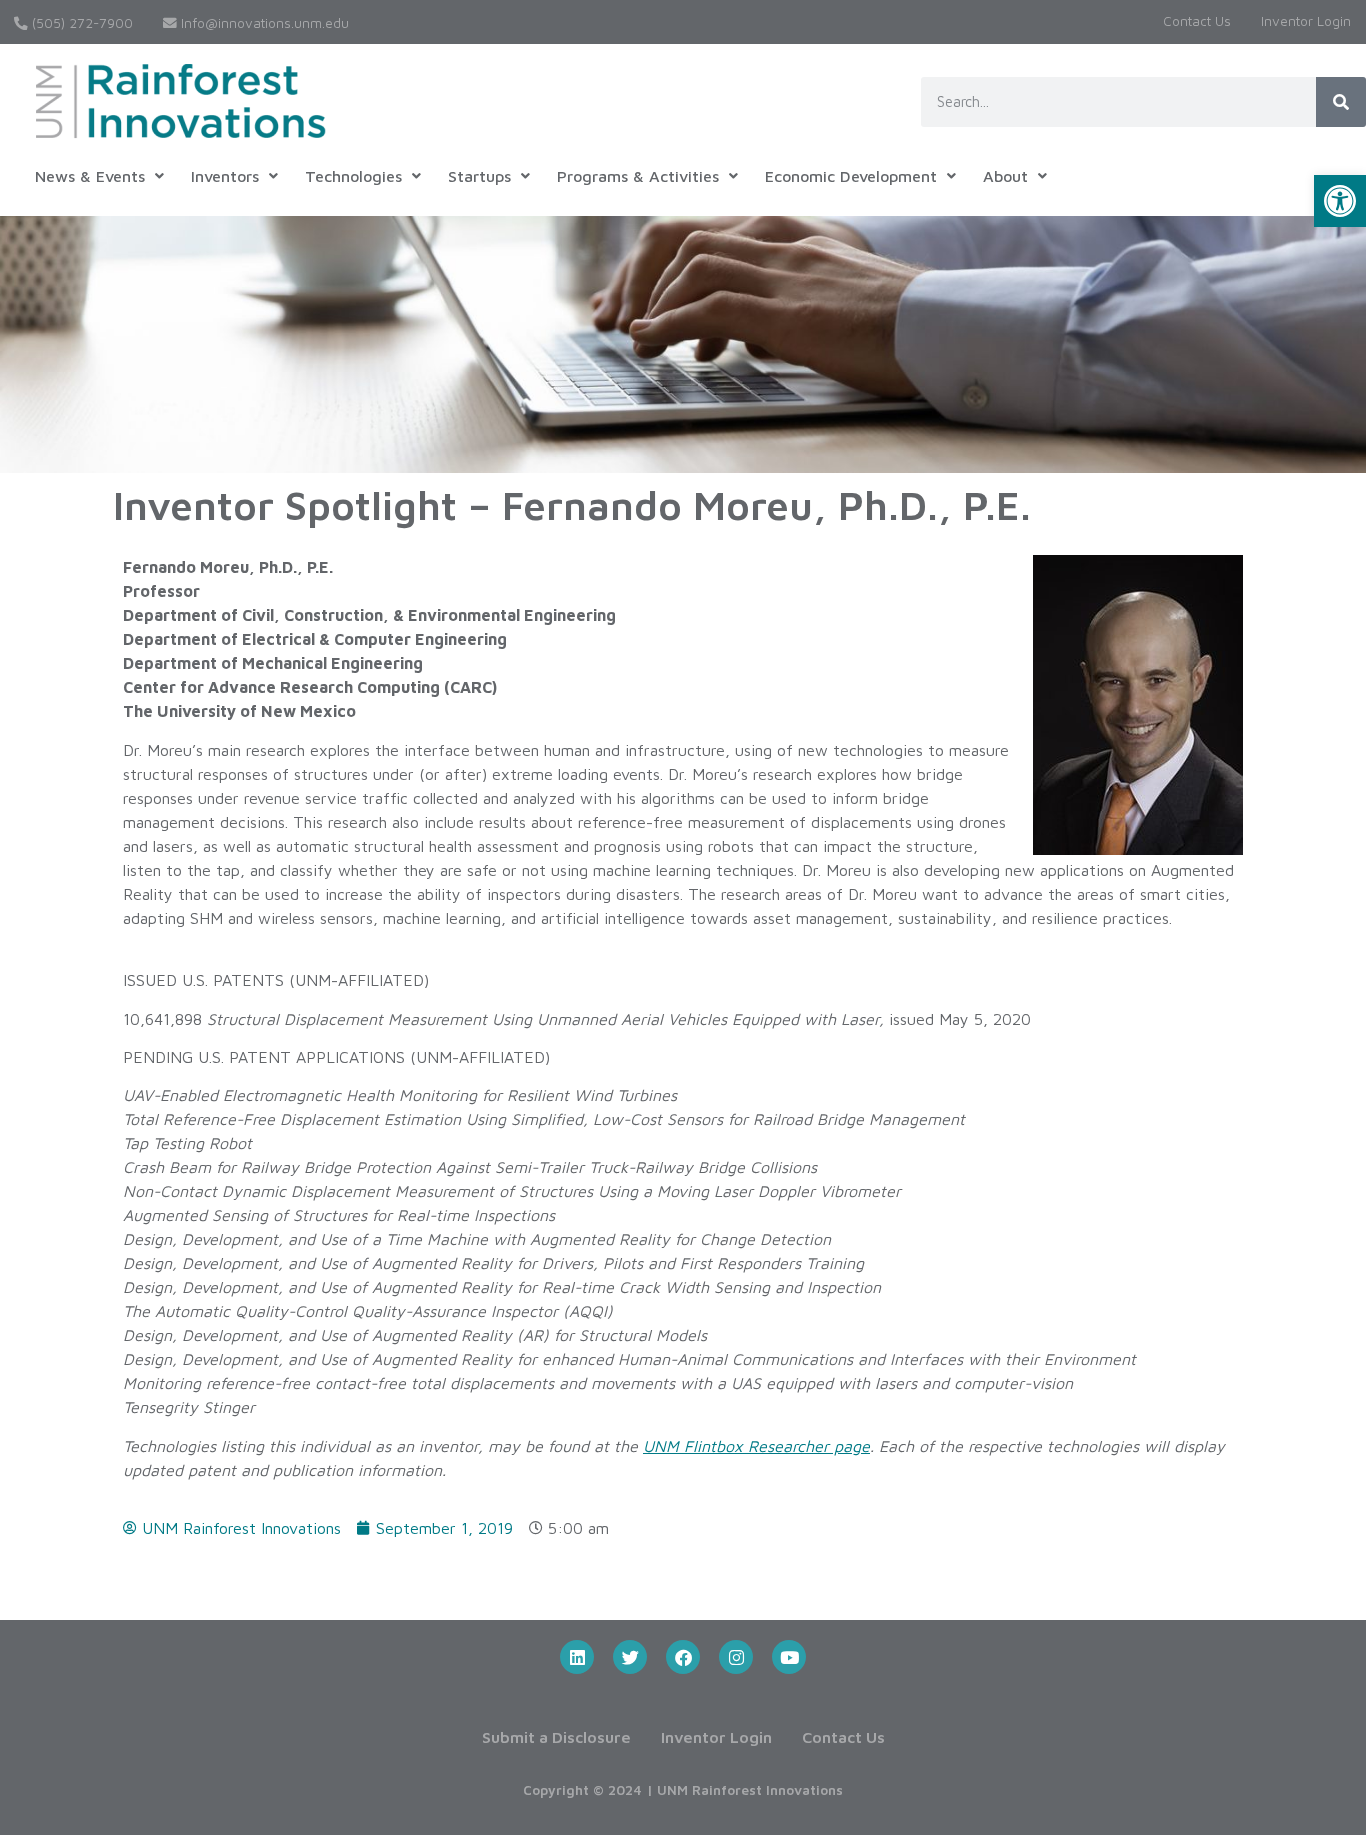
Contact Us (1197, 21)
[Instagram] (736, 1657)
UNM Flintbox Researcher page (756, 1446)
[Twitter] (630, 1657)
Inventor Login (1306, 21)
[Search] (1341, 102)
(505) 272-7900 (80, 23)
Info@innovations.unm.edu (263, 23)
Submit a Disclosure (556, 1737)
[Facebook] (683, 1657)
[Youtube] (789, 1657)
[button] (1340, 201)
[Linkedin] (577, 1657)
